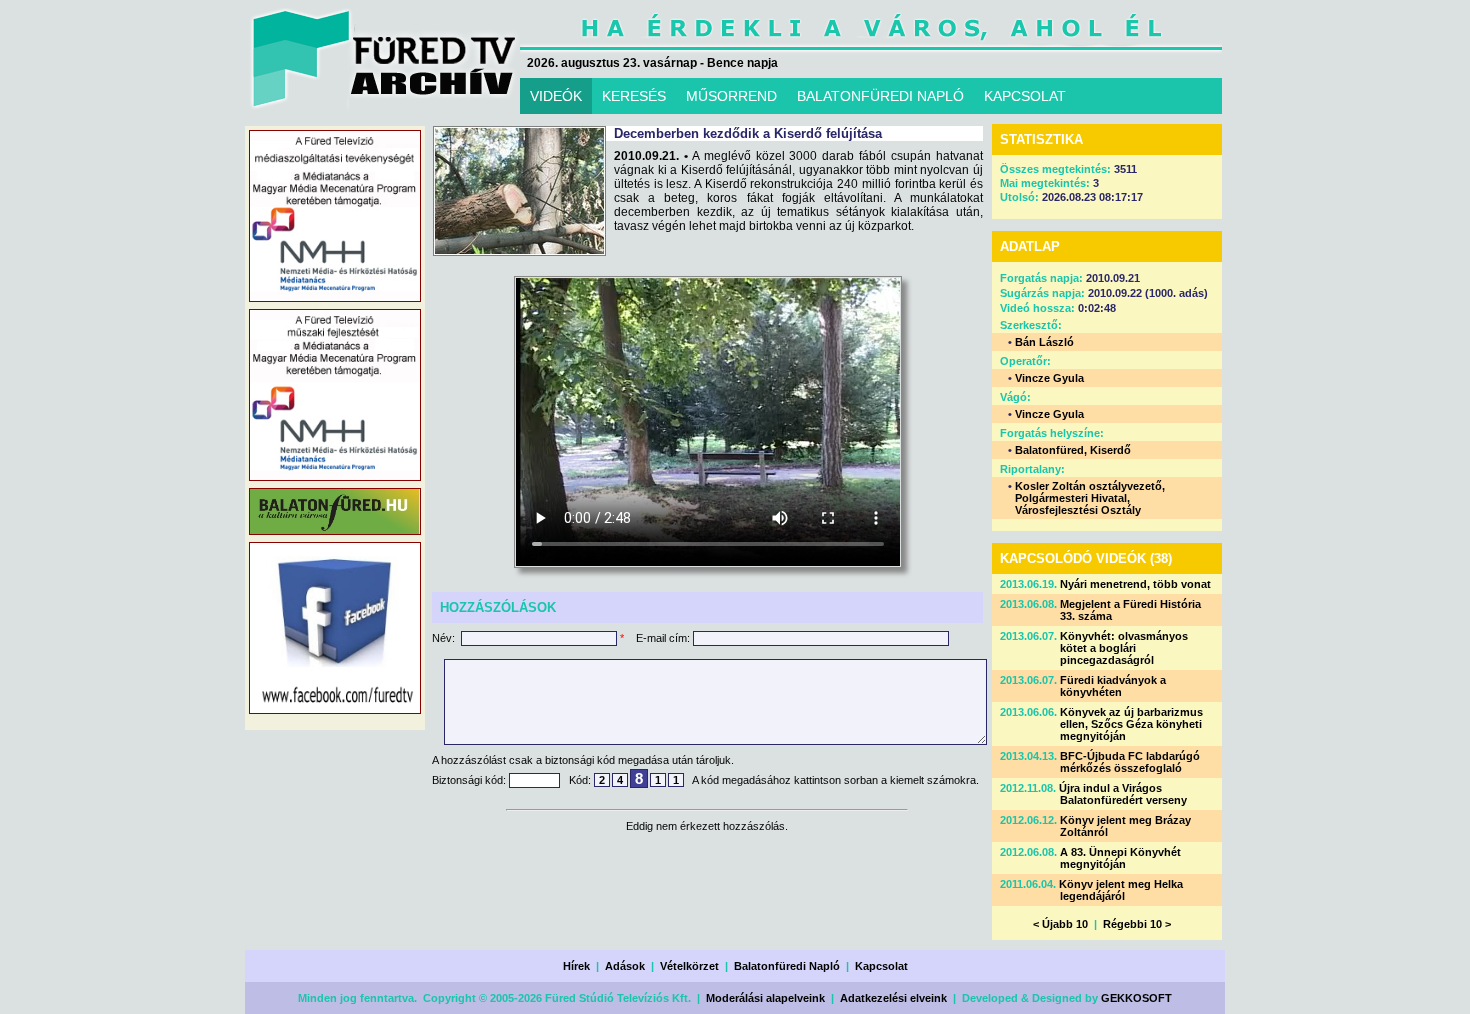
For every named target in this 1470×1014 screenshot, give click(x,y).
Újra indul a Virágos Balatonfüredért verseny (1123, 794)
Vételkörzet (689, 966)
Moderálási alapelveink (765, 998)
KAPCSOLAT (1025, 96)
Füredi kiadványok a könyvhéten (1113, 686)
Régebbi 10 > (1137, 924)
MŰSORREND (731, 96)
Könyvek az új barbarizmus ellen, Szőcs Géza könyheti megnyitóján (1131, 724)
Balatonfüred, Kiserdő (1073, 450)
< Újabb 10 (1060, 924)
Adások (625, 966)
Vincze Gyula (1049, 378)
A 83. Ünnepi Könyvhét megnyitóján (1120, 858)
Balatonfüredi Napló (787, 966)
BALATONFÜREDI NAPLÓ (880, 96)
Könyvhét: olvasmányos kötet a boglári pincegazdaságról (1124, 648)
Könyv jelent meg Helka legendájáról (1121, 890)
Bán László (1044, 342)
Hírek (576, 966)
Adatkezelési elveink (893, 998)
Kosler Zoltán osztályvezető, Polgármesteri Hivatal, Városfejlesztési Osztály (1090, 498)
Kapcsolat (881, 966)
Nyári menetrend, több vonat (1135, 584)
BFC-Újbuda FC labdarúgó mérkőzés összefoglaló (1130, 762)
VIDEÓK (556, 96)
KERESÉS (634, 96)
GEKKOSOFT (1136, 998)
